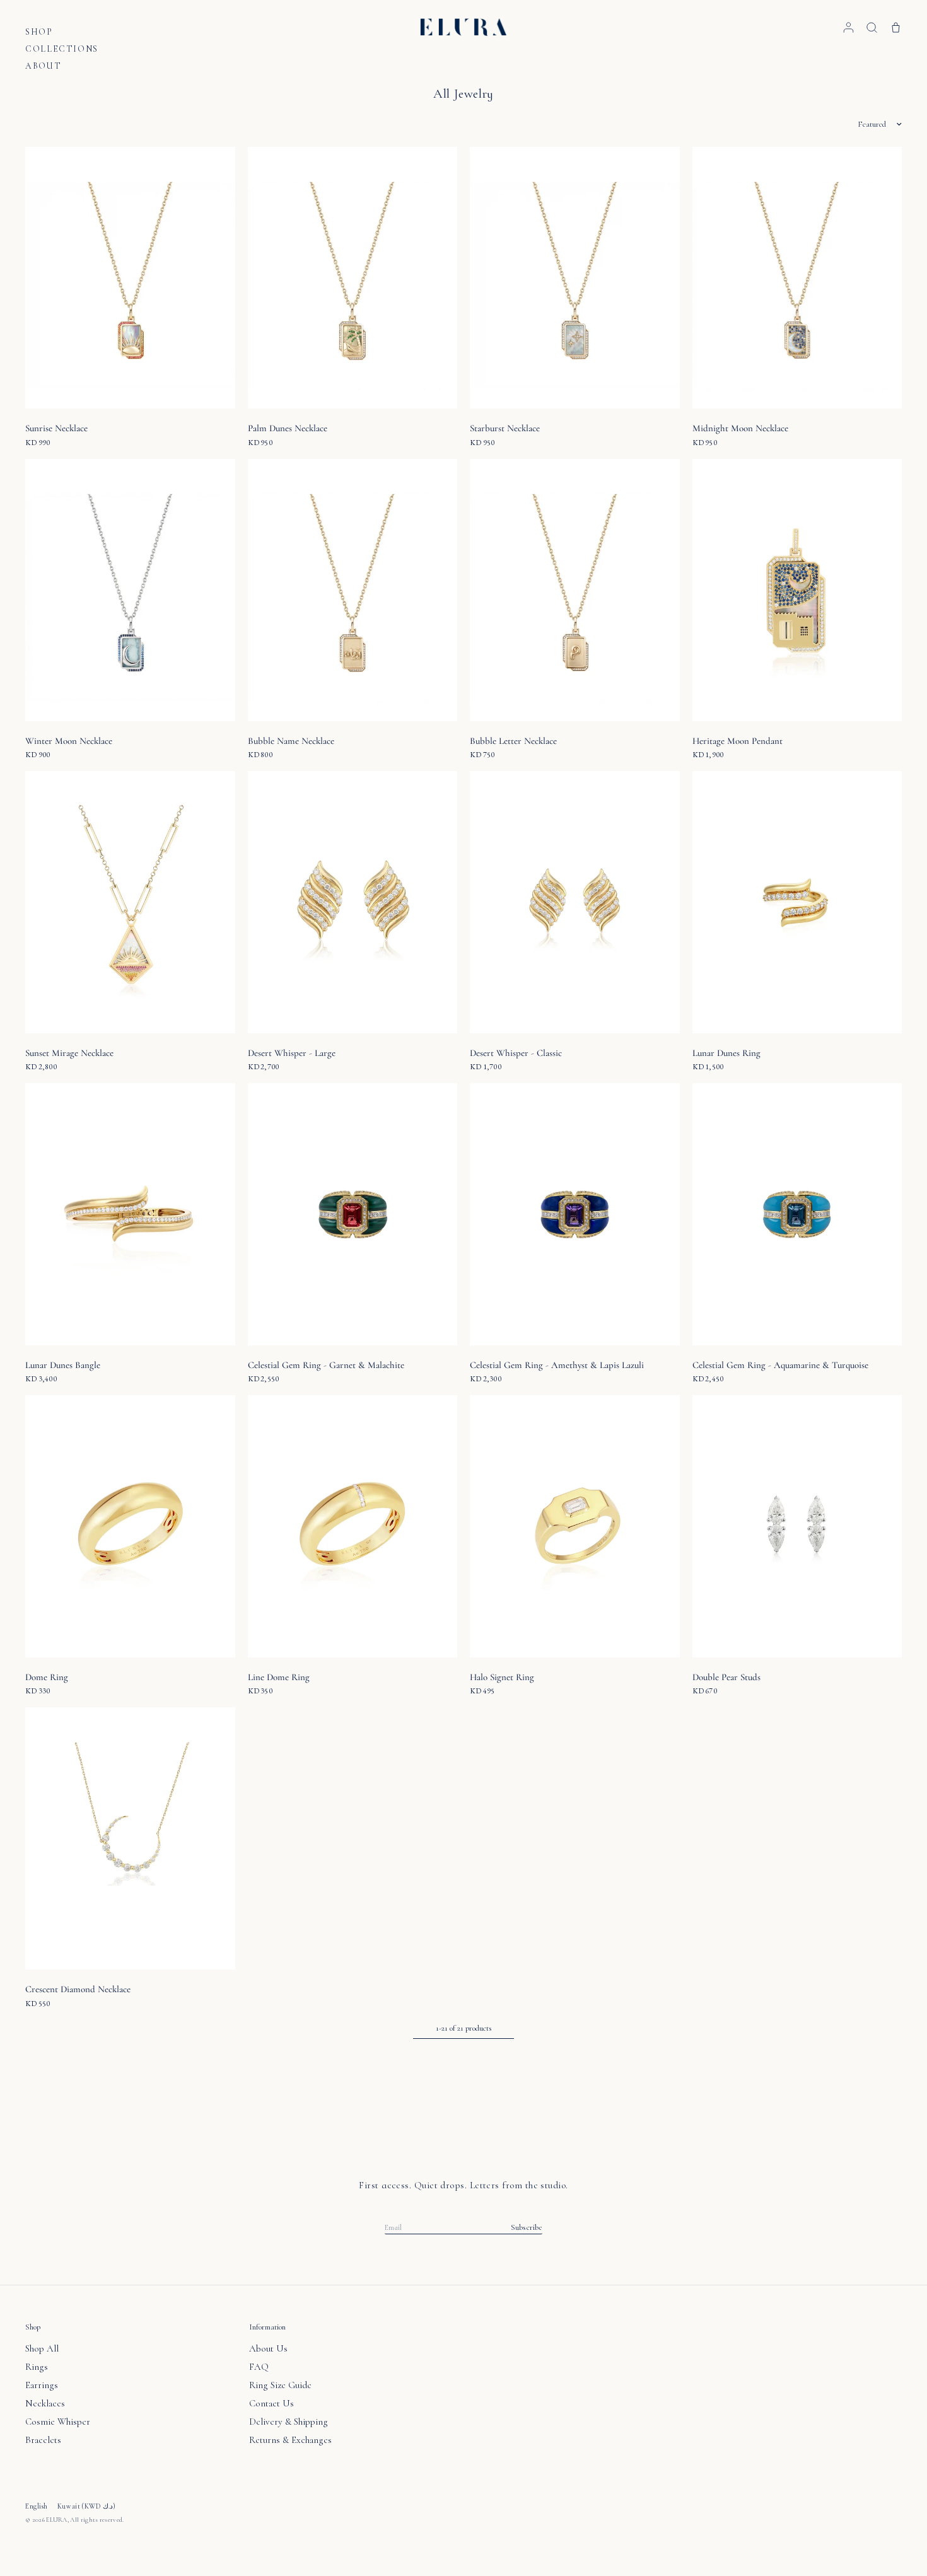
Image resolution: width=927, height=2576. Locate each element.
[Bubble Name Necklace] (353, 590)
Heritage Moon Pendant (738, 741)
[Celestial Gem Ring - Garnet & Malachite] (353, 1214)
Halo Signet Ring (502, 1677)
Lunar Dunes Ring (726, 1053)
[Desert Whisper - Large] (353, 902)
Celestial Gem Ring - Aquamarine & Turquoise (780, 1365)
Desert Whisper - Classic (516, 1053)
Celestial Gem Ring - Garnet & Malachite (326, 1365)
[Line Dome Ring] (353, 1526)
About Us (268, 2348)
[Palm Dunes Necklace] (353, 278)
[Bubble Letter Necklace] (575, 590)
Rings (37, 2367)
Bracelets (43, 2440)
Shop (39, 32)
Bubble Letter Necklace (513, 741)
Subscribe (527, 2228)
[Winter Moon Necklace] (130, 590)
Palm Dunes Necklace (288, 428)
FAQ (259, 2367)
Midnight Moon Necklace (740, 428)
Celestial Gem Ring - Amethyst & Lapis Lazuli (557, 1365)
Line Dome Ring (279, 1677)
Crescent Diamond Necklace (78, 1989)
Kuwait (87, 2506)
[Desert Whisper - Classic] (575, 902)
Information (267, 2327)
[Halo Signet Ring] (575, 1526)
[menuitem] (62, 34)
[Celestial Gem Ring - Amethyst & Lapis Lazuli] (575, 1214)
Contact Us (271, 2403)
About (43, 66)
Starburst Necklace (505, 428)
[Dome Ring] (130, 1526)
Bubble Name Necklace (291, 741)
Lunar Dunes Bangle (63, 1365)
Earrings (42, 2385)
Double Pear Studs (726, 1677)
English (37, 2506)
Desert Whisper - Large (292, 1053)
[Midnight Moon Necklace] (797, 278)
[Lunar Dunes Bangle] (130, 1214)
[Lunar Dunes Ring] (797, 902)
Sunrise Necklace (56, 428)
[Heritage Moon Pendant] (797, 590)
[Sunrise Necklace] (130, 278)
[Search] (872, 27)
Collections (62, 49)
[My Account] (848, 27)
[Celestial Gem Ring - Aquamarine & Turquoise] (797, 1214)
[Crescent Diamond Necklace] (130, 1838)
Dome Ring (47, 1677)
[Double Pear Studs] (797, 1526)
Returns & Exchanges (290, 2440)
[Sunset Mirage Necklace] (130, 902)
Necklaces (45, 2403)
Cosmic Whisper (58, 2422)
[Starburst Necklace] (575, 278)
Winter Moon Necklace (69, 741)
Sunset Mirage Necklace (69, 1053)
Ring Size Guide (280, 2385)
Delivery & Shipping (289, 2422)
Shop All (42, 2348)
